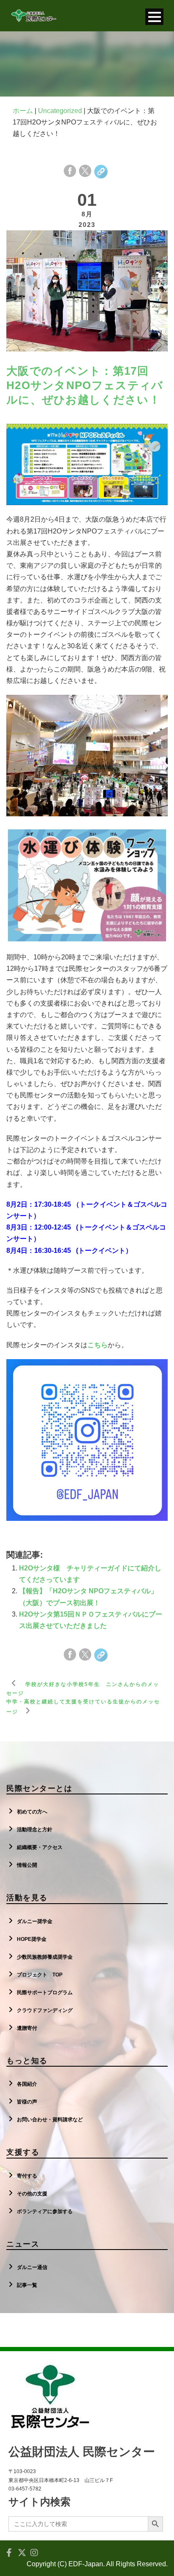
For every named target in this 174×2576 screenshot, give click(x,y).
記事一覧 (27, 2285)
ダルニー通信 (32, 2267)
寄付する (27, 2176)
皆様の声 (27, 2102)
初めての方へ (32, 1812)
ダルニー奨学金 (35, 1921)
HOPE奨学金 (32, 1939)
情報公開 (27, 1865)
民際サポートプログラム (45, 1993)
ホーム (23, 111)
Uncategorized (60, 111)
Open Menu (154, 17)
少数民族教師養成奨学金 (45, 1957)
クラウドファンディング (45, 2010)
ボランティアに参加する (45, 2211)
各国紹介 (27, 2084)
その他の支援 (32, 2194)
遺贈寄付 (27, 2028)
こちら (98, 1345)
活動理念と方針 (35, 1830)
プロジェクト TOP (40, 1975)
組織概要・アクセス (40, 1847)
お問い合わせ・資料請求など (50, 2120)
